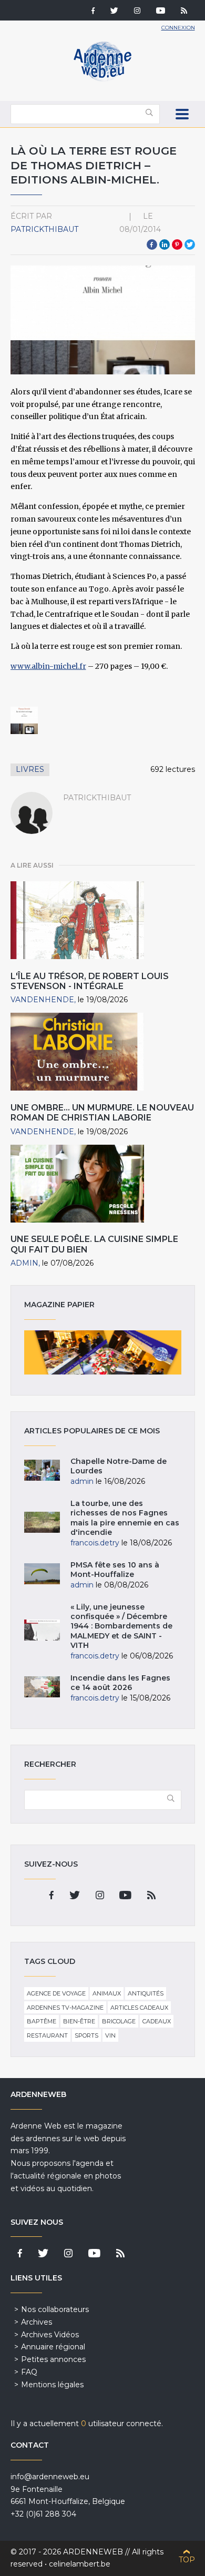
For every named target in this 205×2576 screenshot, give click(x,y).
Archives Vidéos (50, 2335)
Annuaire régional (53, 2347)
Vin (110, 2035)
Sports (86, 2035)
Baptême (42, 2021)
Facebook (152, 245)
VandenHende (42, 1000)
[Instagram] (137, 12)
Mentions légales (52, 2385)
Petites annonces (53, 2359)
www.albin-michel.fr (48, 666)
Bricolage (119, 2021)
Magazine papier (103, 1352)
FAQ (29, 2372)
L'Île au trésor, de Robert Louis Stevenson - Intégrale (90, 981)
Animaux (107, 1993)
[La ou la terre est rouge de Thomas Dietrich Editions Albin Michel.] (24, 721)
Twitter (190, 245)
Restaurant (47, 2035)
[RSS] (184, 12)
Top (187, 2560)
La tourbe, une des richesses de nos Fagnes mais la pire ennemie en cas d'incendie (125, 1518)
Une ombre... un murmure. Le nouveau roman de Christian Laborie (102, 1113)
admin (24, 1263)
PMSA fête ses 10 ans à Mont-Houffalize (115, 1570)
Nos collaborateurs (55, 2309)
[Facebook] (93, 12)
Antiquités (146, 1993)
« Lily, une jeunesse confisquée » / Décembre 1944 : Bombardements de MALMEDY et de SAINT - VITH (121, 1626)
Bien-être (79, 2021)
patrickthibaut (44, 229)
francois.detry (95, 1543)
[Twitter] (114, 12)
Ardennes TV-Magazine (65, 2008)
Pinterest (177, 245)
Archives (37, 2322)
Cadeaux (157, 2021)
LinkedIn (165, 245)
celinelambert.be (80, 2564)
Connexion (178, 28)
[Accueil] (102, 79)
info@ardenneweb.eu (50, 2477)
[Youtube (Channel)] (161, 12)
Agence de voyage (56, 1993)
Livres (30, 769)
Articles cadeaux (139, 2008)
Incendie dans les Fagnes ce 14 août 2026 (120, 1683)
